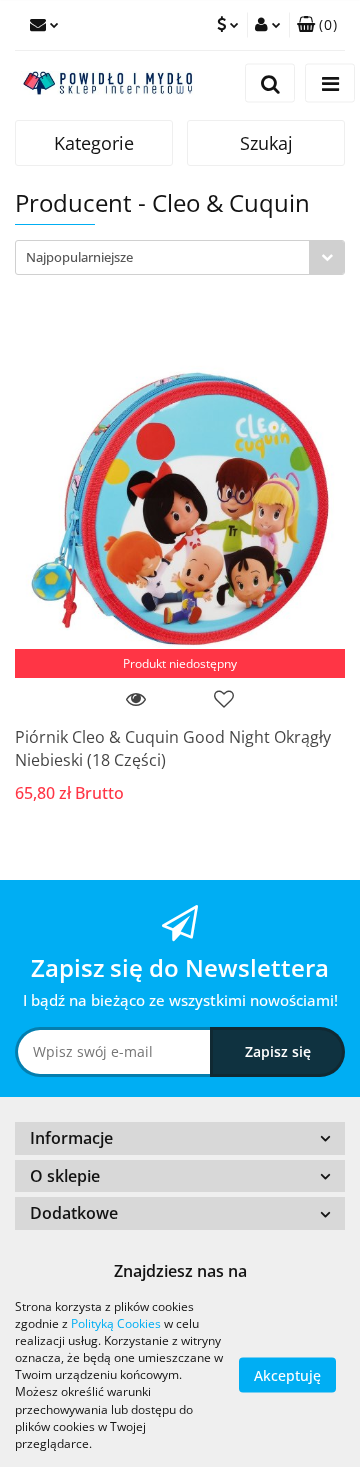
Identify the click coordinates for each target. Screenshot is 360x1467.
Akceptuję (287, 1374)
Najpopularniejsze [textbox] (79, 257)
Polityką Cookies (116, 1323)
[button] (317, 25)
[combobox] (180, 257)
